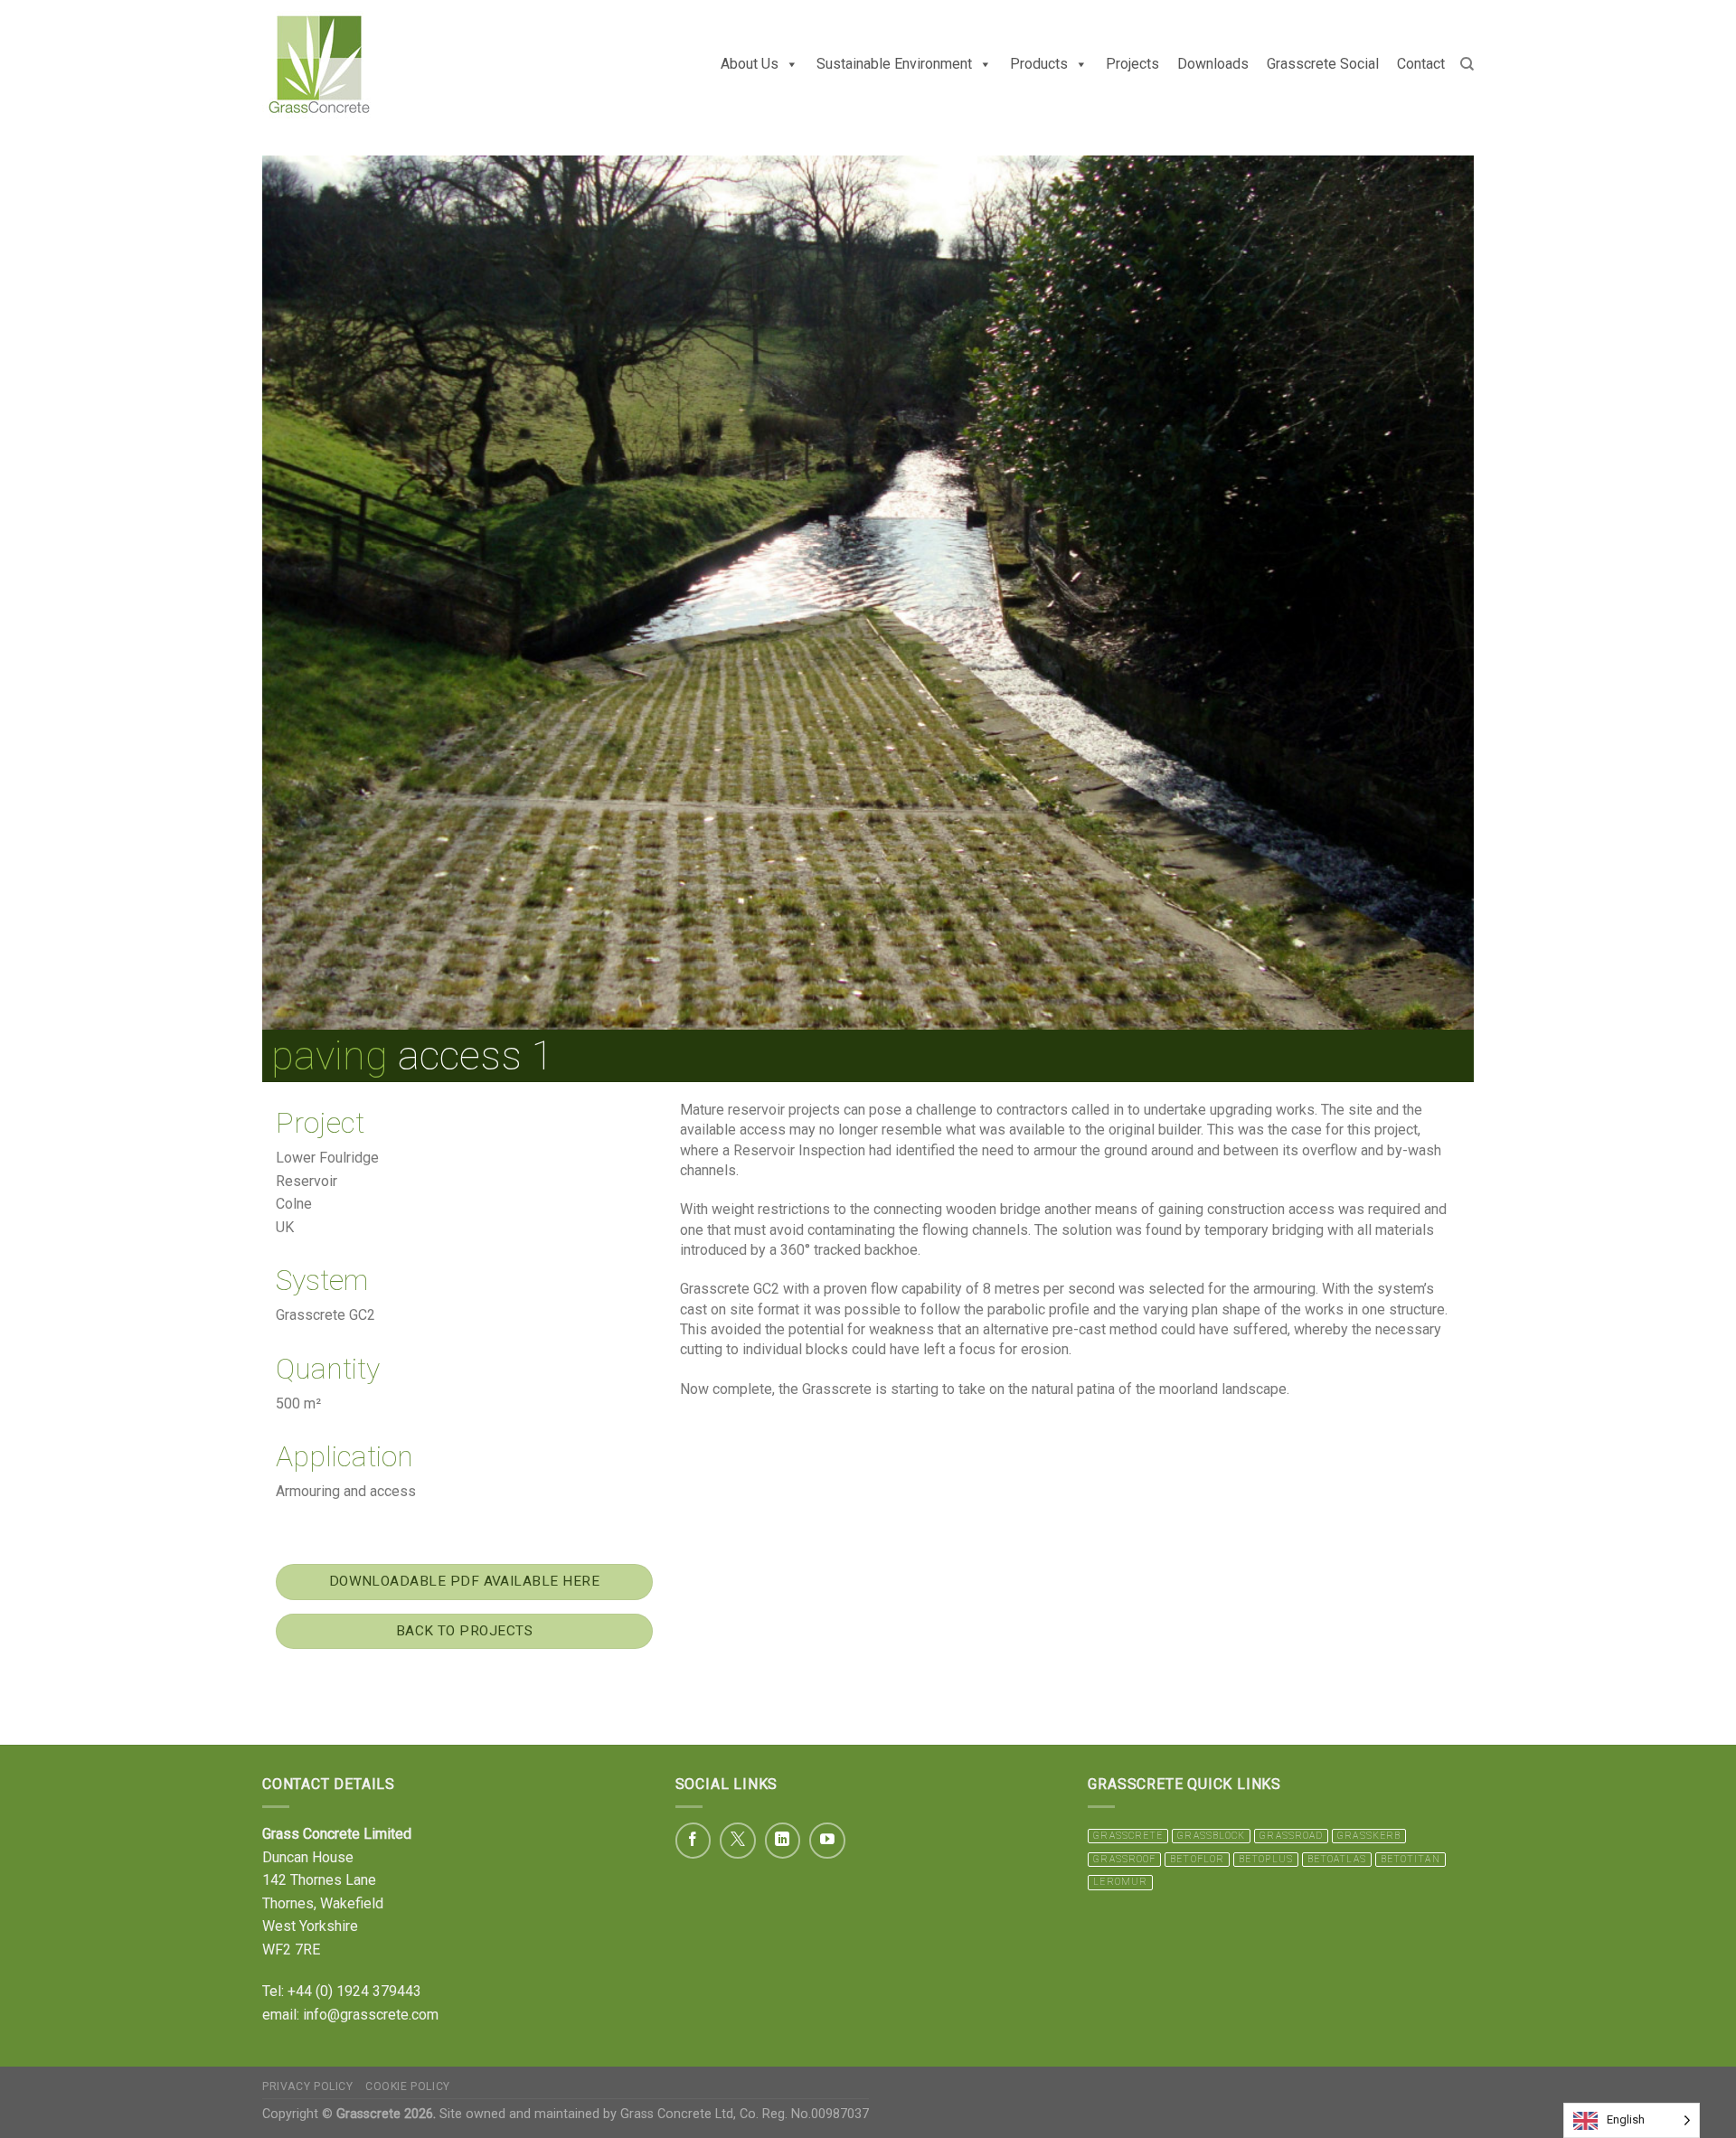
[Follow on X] (738, 1841)
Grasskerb (1369, 1836)
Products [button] (1039, 64)
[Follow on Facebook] (693, 1841)
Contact (1421, 64)
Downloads (1213, 64)
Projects (1132, 64)
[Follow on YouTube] (827, 1841)
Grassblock (1211, 1836)
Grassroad (1291, 1836)
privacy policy (308, 2086)
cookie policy (408, 2086)
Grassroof (1124, 1859)
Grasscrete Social (1323, 64)
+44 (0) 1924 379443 (354, 1991)
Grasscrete (1128, 1836)
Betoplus (1266, 1859)
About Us (750, 64)
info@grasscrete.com (371, 2015)
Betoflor (1197, 1859)
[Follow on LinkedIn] (783, 1841)
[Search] (1467, 64)
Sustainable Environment (894, 64)
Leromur (1120, 1882)
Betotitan (1410, 1859)
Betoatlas (1337, 1859)
